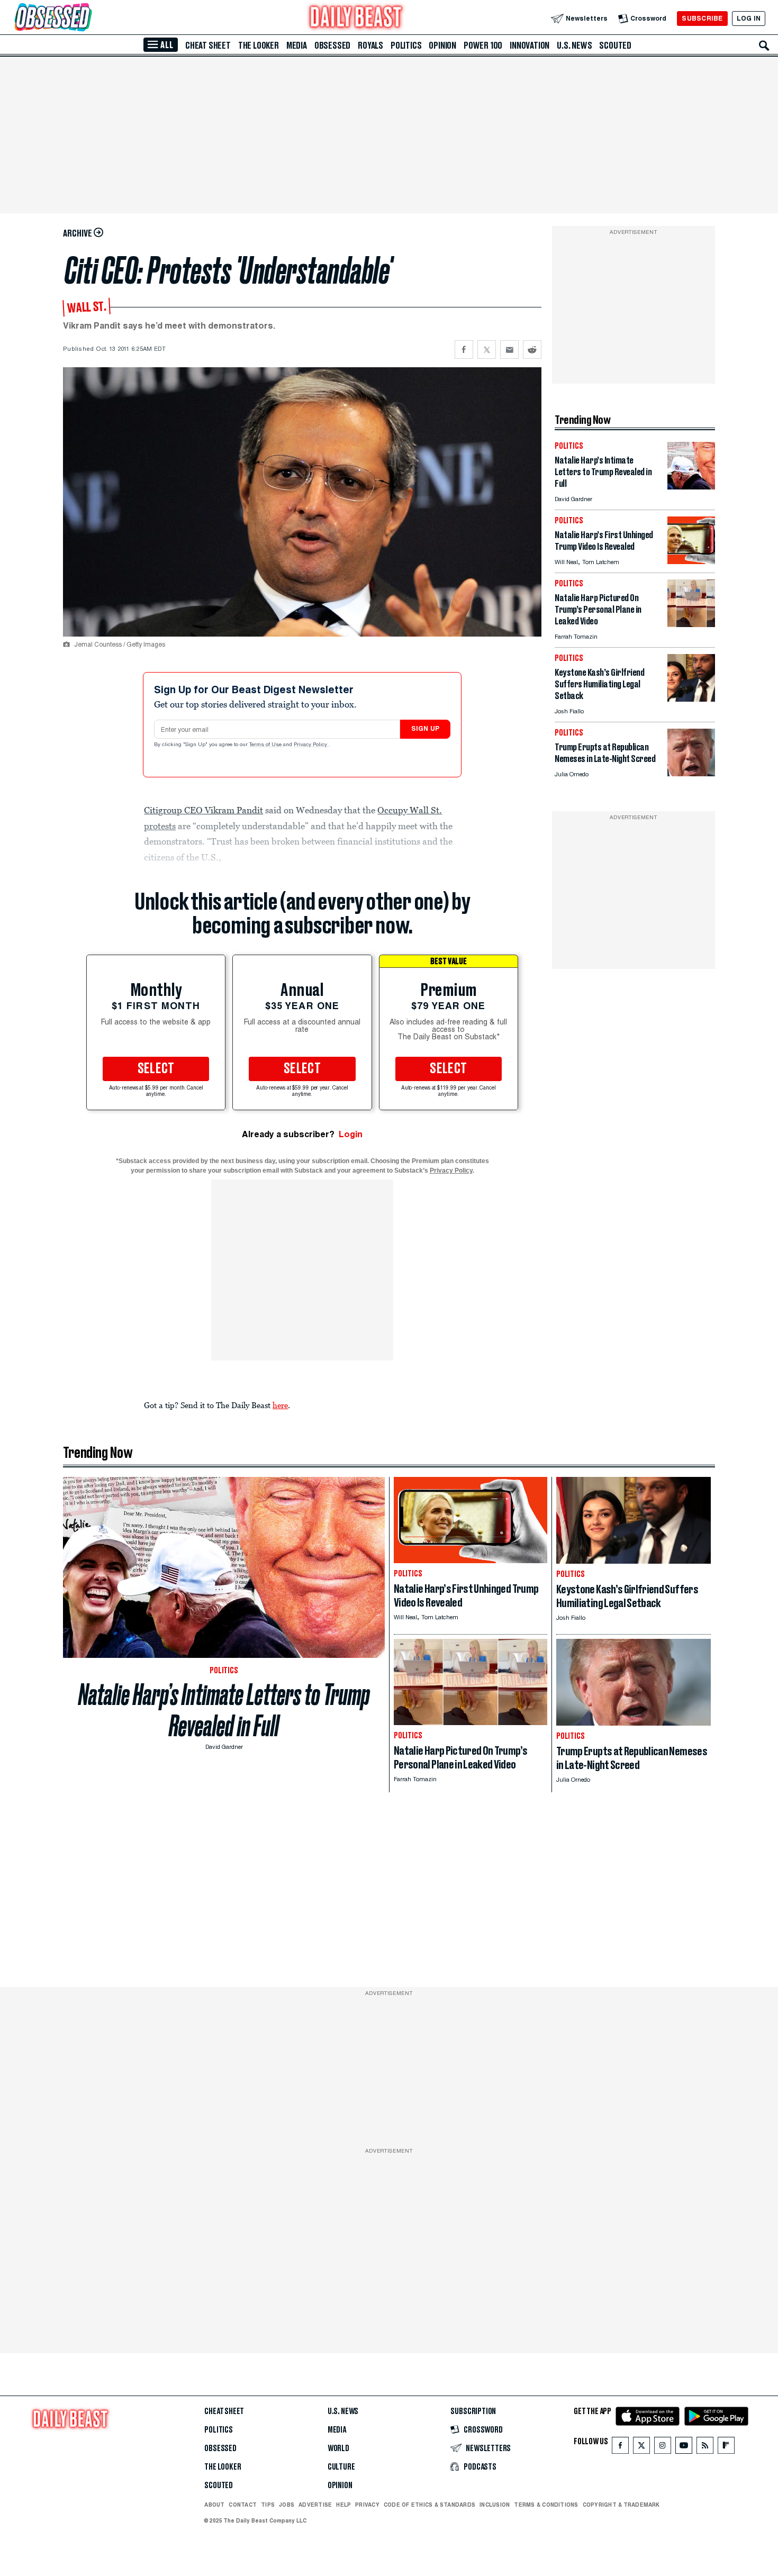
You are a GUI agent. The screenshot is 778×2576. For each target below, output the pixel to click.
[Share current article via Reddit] (532, 350)
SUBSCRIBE (702, 18)
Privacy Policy (311, 745)
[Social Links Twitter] (641, 2448)
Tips (268, 2505)
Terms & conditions (546, 2505)
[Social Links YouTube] (684, 2448)
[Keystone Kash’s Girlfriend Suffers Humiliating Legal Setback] (691, 699)
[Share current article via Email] (509, 350)
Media (297, 46)
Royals (370, 46)
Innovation (530, 46)
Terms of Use (266, 745)
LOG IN (749, 18)
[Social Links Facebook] (620, 2448)
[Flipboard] (726, 2448)
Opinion (442, 46)
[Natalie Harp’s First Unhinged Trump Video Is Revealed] (691, 561)
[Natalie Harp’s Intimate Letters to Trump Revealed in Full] (691, 487)
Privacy (367, 2505)
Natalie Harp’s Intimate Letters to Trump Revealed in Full (224, 1710)
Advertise (315, 2505)
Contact (243, 2505)
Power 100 (483, 46)
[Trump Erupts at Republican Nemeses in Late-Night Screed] (691, 773)
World (338, 2448)
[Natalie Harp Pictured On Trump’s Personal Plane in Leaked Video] (691, 624)
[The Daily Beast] (356, 18)
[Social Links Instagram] (663, 2448)
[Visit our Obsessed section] (87, 18)
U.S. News (574, 46)
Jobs (287, 2505)
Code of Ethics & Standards (429, 2505)
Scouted (615, 46)
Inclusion (495, 2505)
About (214, 2505)
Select (156, 1069)
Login (351, 1134)
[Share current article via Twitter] (487, 350)
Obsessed (332, 46)
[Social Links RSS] (705, 2448)
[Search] (764, 46)
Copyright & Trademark (621, 2505)
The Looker (259, 46)
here (280, 1405)
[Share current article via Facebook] (464, 350)
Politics (406, 46)
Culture (341, 2467)
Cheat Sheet (208, 46)
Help (343, 2505)
